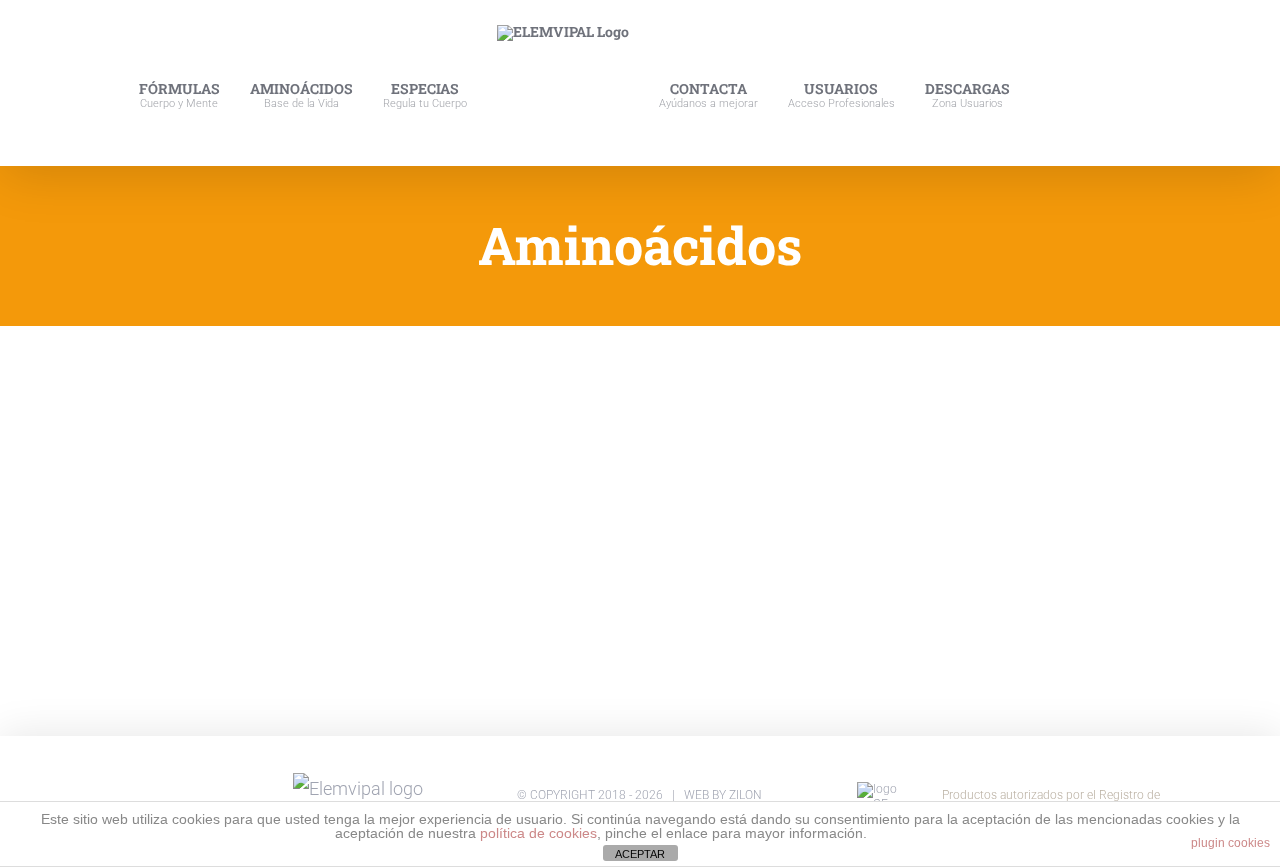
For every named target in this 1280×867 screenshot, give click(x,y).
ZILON (745, 795)
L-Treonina (110, 468)
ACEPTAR (640, 854)
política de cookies (538, 833)
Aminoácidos (92, 495)
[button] (1128, 83)
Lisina (325, 468)
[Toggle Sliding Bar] (1087, 83)
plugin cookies (1230, 843)
